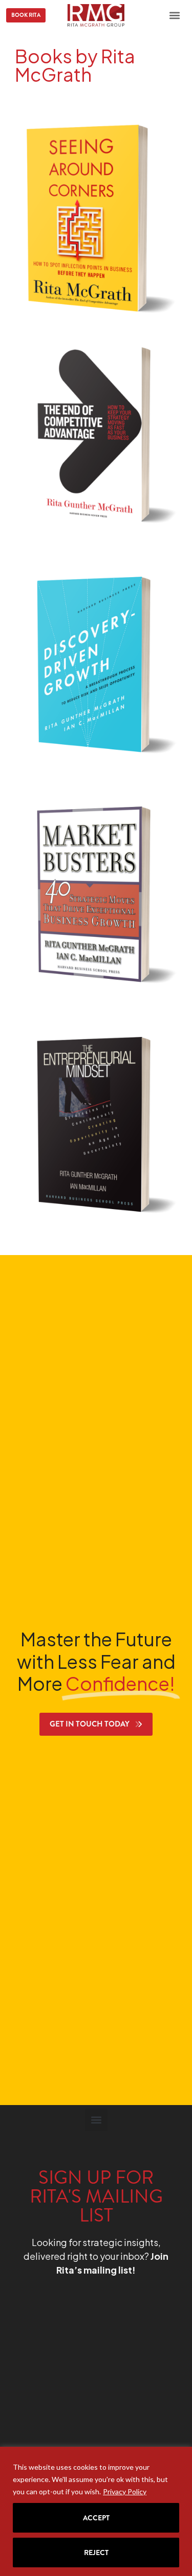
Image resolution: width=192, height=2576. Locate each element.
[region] (96, 2511)
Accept (96, 2518)
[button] (175, 15)
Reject (96, 2553)
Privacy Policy (125, 2491)
